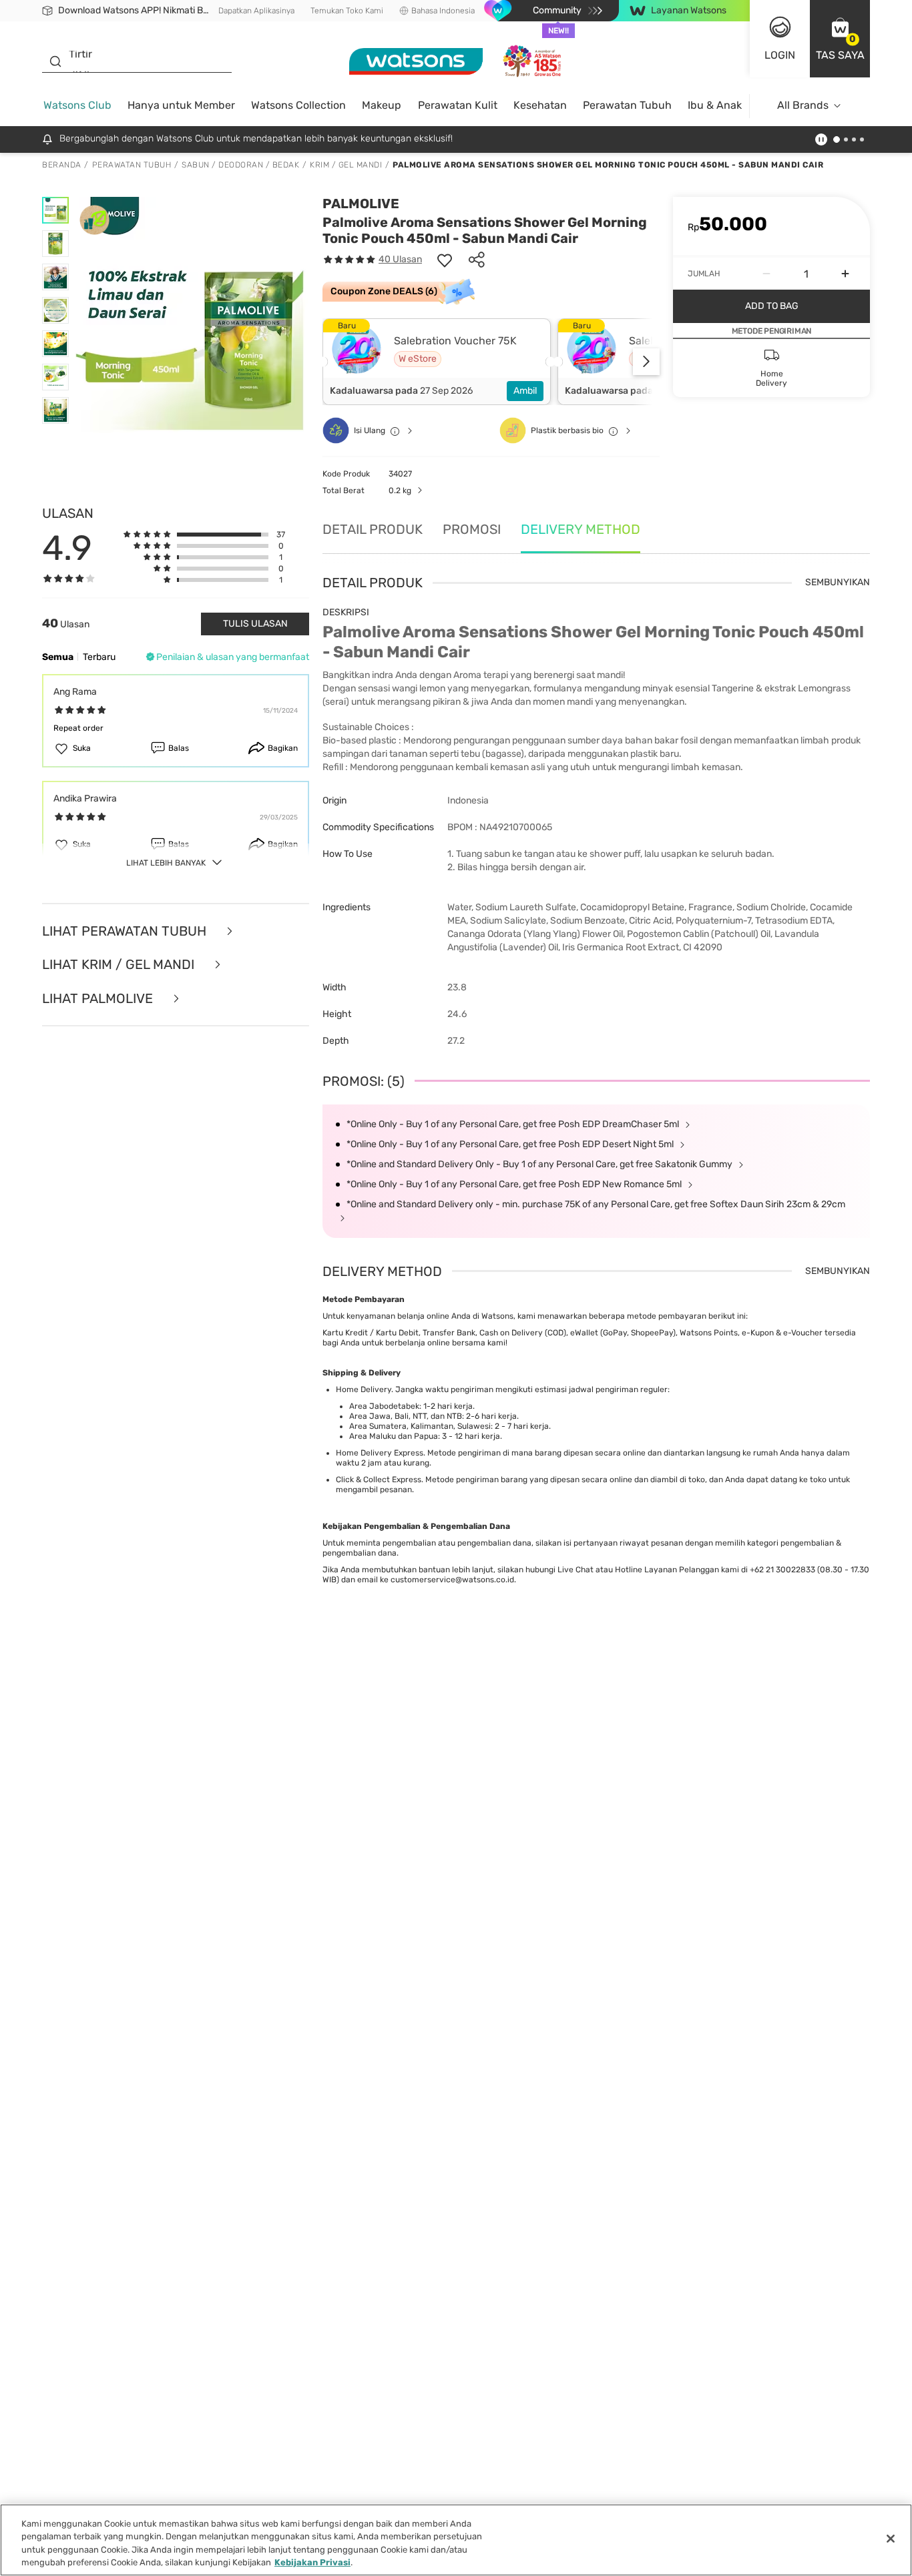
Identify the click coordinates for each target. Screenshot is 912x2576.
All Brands (803, 105)
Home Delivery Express (380, 1453)
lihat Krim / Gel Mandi (120, 965)
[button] (840, 39)
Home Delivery (364, 1389)
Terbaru (99, 657)
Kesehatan (540, 105)
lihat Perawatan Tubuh (126, 931)
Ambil (525, 391)
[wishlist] (445, 260)
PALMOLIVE (361, 204)
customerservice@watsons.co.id (452, 1580)
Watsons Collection (298, 105)
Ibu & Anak (715, 105)
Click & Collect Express (379, 1480)
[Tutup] (891, 2539)
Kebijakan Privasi (312, 2562)
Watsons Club (77, 105)
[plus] (845, 274)
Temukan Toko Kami (347, 11)
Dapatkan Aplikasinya (256, 11)
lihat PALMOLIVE (99, 999)
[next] (646, 362)
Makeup (382, 105)
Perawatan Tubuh (627, 105)
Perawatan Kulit (458, 105)
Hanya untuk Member (181, 105)
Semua (58, 657)
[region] (456, 2540)
